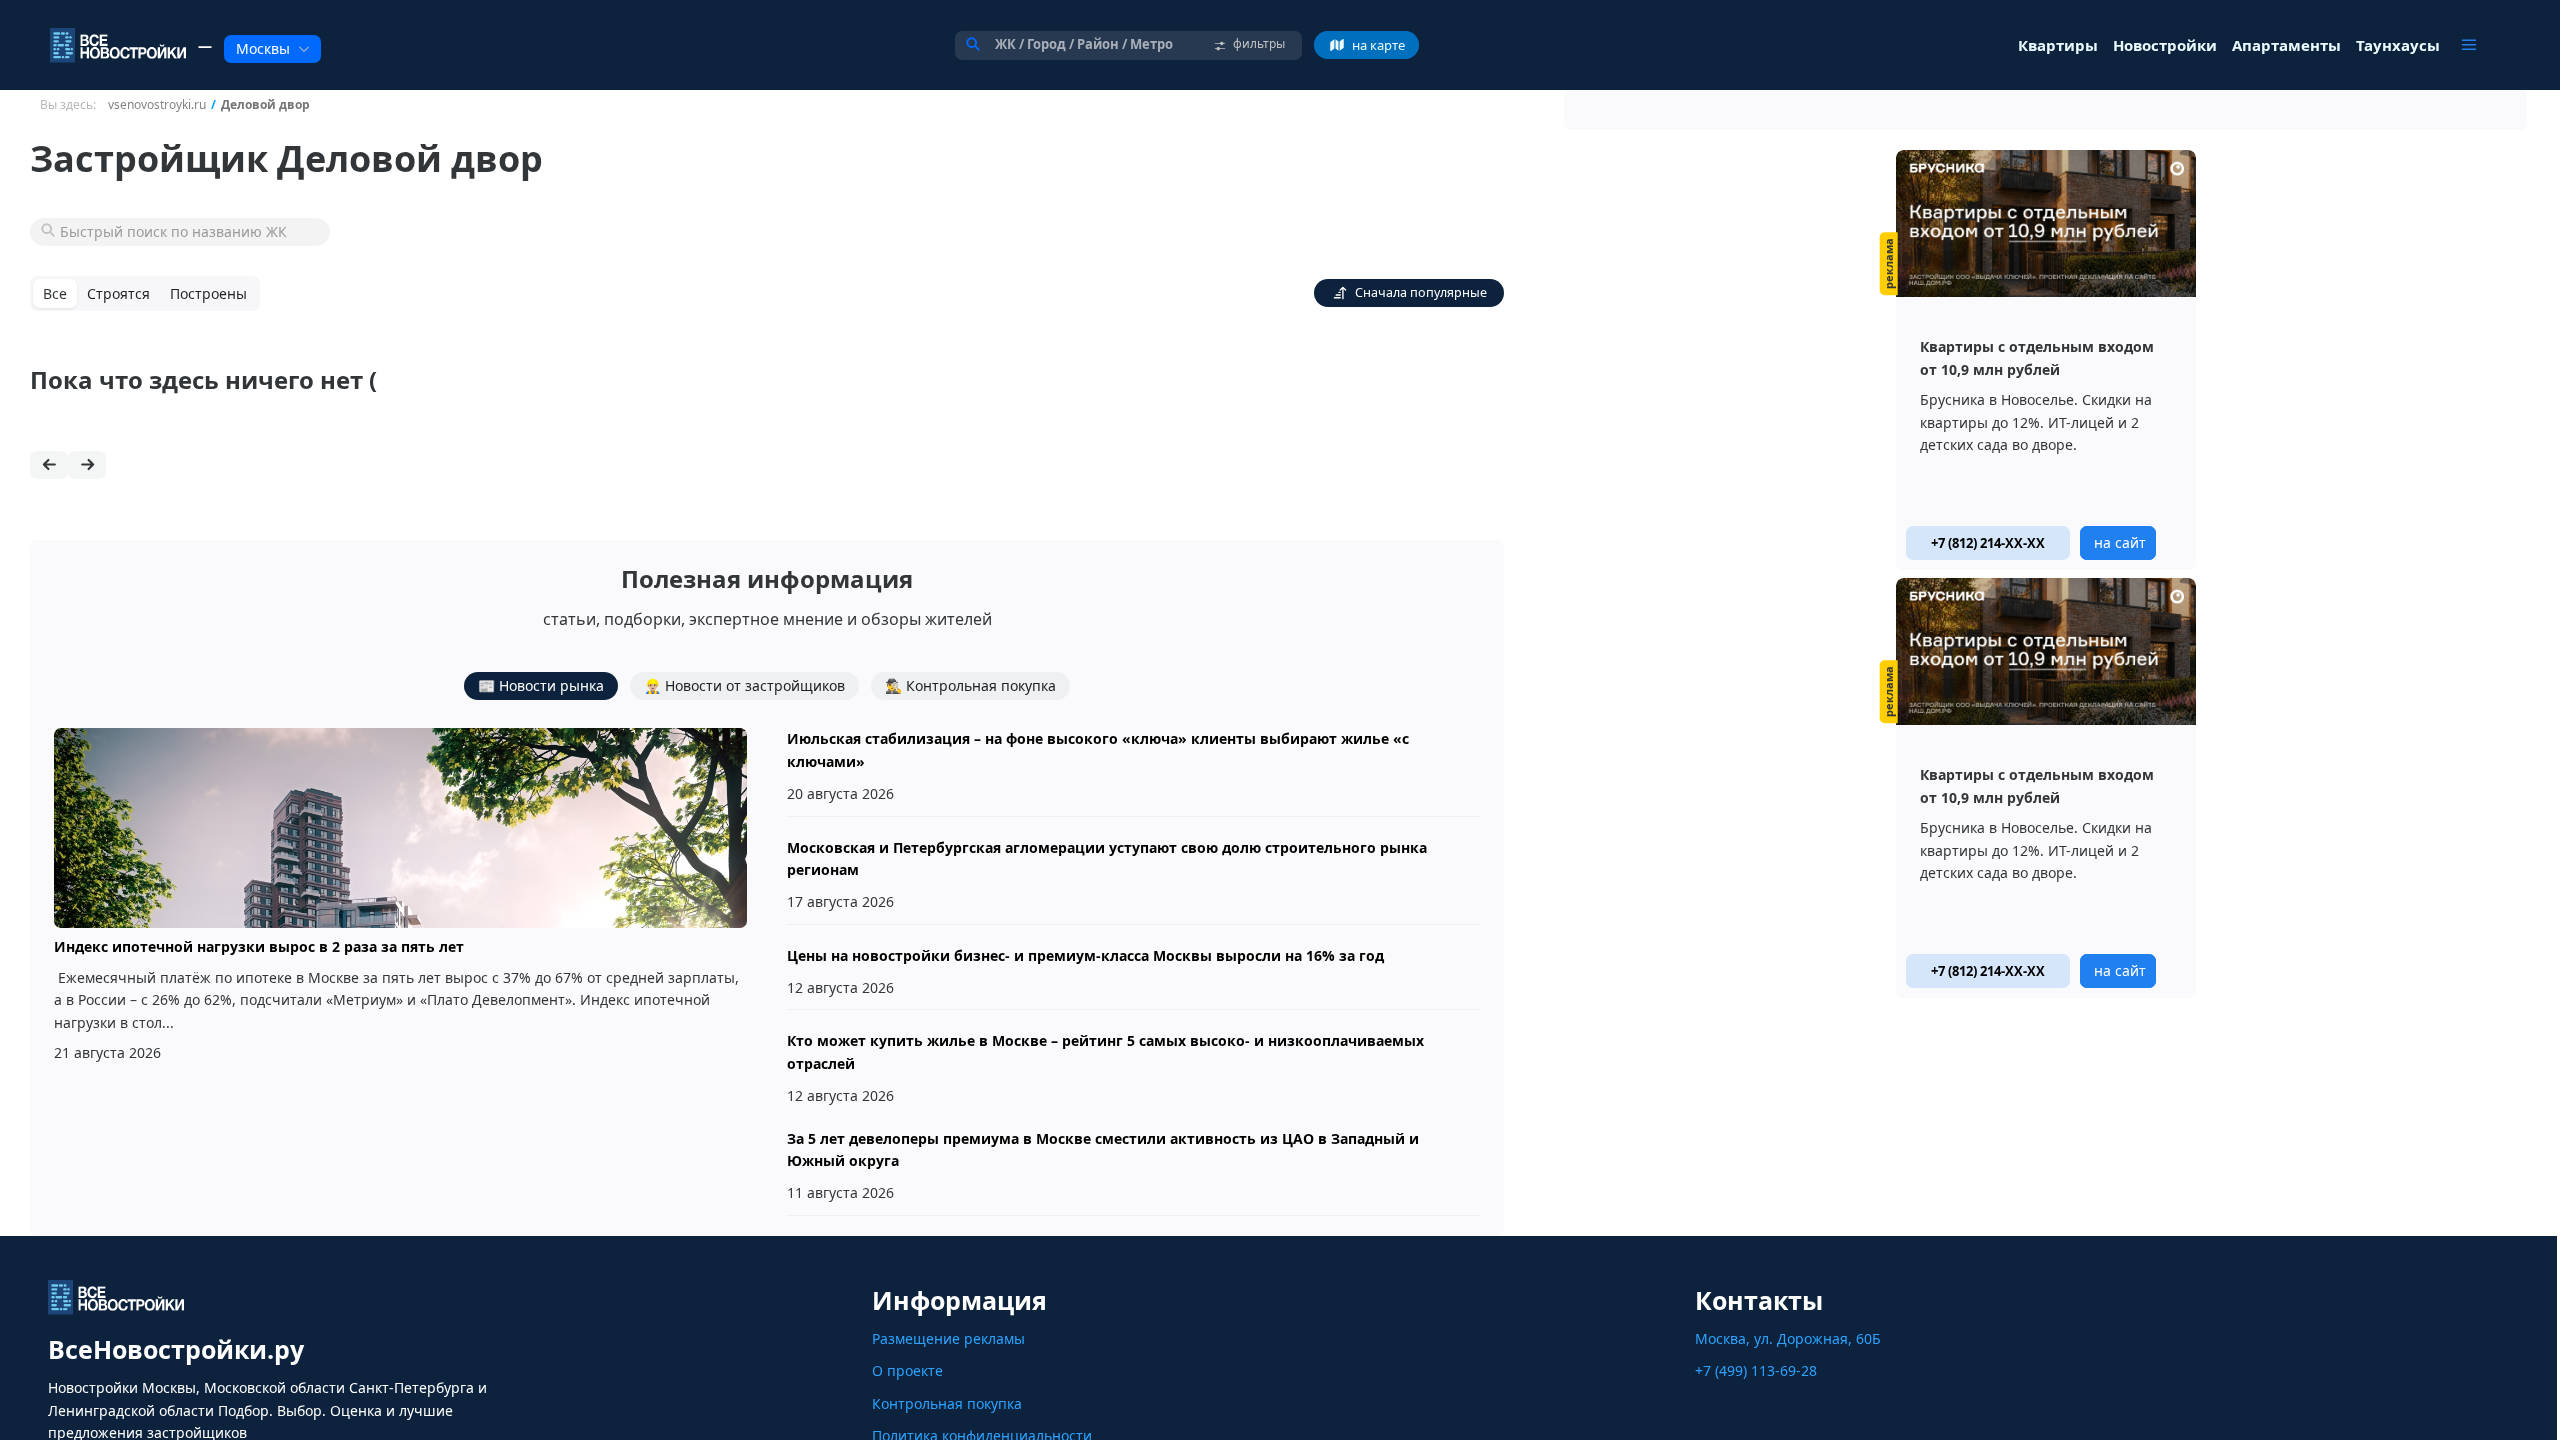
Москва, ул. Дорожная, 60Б (1788, 1338)
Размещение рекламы (948, 1338)
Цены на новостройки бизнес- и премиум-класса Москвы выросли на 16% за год (1085, 955)
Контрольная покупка (947, 1403)
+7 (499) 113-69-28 (1756, 1370)
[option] (2045, 360)
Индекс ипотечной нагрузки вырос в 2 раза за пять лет (259, 946)
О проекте (907, 1370)
